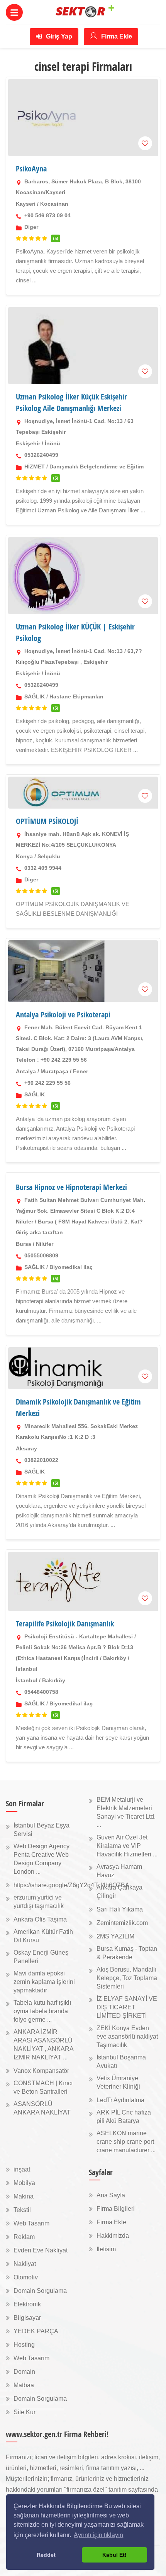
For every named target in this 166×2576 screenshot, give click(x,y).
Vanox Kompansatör (41, 2071)
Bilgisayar (27, 2318)
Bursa (24, 1244)
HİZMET (35, 467)
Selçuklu (49, 856)
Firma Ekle (116, 36)
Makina (24, 2196)
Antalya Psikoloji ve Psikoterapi (63, 1014)
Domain (24, 2372)
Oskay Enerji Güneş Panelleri (41, 1957)
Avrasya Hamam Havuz (119, 1871)
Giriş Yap (58, 36)
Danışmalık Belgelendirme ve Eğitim (97, 467)
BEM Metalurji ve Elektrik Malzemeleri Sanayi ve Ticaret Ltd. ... (126, 1812)
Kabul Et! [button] (114, 2555)
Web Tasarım (31, 2223)
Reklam (24, 2237)
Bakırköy (54, 1680)
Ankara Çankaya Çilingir (119, 1892)
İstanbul (27, 1680)
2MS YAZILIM (115, 1936)
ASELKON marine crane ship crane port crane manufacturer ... (126, 2142)
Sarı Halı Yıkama (120, 1909)
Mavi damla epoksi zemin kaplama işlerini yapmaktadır (44, 1982)
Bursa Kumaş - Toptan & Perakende (127, 1953)
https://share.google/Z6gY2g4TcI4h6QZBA (71, 1885)
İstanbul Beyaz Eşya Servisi (41, 1830)
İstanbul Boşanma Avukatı (121, 2062)
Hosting (24, 2345)
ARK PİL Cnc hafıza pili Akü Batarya (124, 2117)
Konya (24, 856)
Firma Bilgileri (116, 2209)
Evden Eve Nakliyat (41, 2250)
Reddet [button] (46, 2555)
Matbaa (24, 2385)
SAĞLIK (35, 696)
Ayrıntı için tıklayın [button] (98, 2535)
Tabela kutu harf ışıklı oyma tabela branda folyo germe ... (42, 2011)
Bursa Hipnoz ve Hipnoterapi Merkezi (71, 1187)
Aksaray (26, 1448)
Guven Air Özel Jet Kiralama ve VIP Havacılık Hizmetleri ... (127, 1846)
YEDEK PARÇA (36, 2331)
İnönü (53, 443)
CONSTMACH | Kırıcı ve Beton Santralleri (43, 2087)
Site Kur (25, 2412)
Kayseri (26, 204)
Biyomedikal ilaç (71, 1267)
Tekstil (22, 2210)
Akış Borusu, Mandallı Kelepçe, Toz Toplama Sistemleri (127, 1978)
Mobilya (24, 2183)
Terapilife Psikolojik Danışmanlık (65, 1624)
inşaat (22, 2169)
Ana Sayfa (111, 2195)
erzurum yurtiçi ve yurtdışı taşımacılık (39, 1902)
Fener (80, 1071)
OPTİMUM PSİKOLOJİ (47, 821)
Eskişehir (28, 443)
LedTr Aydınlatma (120, 2100)
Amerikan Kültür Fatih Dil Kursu (43, 1936)
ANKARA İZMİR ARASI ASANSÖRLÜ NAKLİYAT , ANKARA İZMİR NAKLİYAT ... (43, 2045)
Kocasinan (54, 204)
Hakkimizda (113, 2236)
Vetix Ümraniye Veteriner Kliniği (118, 2082)
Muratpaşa (54, 1071)
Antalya (26, 1071)
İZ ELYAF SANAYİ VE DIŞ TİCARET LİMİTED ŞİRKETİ (127, 2007)
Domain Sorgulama (40, 2291)
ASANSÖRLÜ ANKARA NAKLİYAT (42, 2108)
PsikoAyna (31, 169)
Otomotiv (26, 2277)
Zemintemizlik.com (122, 1923)
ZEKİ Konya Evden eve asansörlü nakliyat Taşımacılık (127, 2036)
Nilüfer (45, 1244)
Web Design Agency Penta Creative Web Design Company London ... (41, 1859)
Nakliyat (25, 2264)
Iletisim (106, 2249)
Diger (31, 227)
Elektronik (27, 2304)
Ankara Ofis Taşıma (40, 1919)
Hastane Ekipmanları (76, 696)
